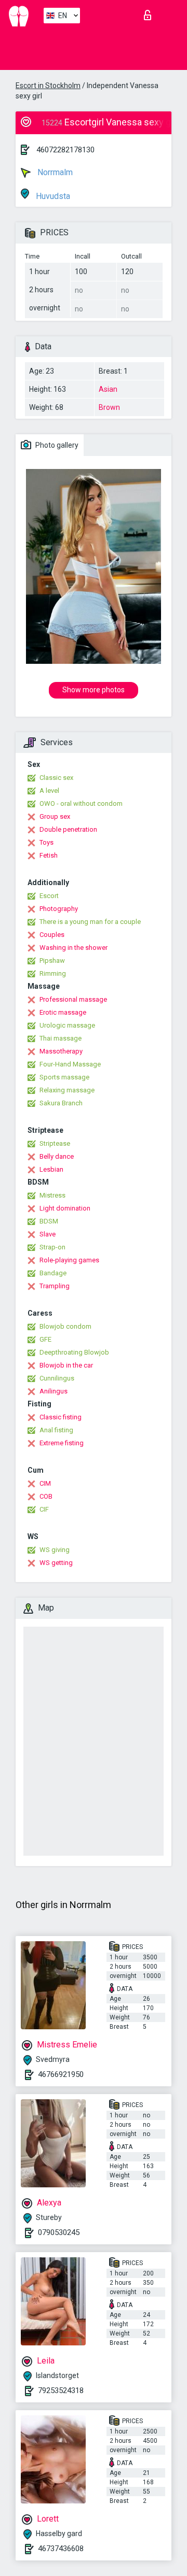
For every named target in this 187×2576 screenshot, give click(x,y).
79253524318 (61, 2390)
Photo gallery (56, 445)
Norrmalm (54, 172)
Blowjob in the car (66, 1365)
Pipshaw (52, 960)
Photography (59, 909)
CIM (45, 1483)
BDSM (49, 1221)
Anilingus (54, 1391)
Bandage (53, 1273)
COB (46, 1496)
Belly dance (57, 1156)
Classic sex (56, 778)
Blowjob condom (65, 1326)
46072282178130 (65, 150)
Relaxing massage (67, 1090)
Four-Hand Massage (70, 1064)
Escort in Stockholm (48, 86)
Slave (48, 1234)
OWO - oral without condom (81, 803)
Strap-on (52, 1247)
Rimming (53, 973)
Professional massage (73, 999)
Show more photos (94, 690)
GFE (45, 1339)
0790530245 (59, 2232)
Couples (52, 935)
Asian (108, 389)
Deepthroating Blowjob (74, 1352)
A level (49, 791)
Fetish (49, 855)
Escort (49, 896)
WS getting (56, 1563)
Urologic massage (67, 1025)
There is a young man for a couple (90, 922)
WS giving (55, 1550)
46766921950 (61, 2074)
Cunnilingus (57, 1378)
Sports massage (64, 1077)
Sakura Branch (61, 1103)
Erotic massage (63, 1012)
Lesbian (51, 1169)
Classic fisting (61, 1417)
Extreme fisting (62, 1443)
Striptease (55, 1143)
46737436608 (61, 2549)
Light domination (65, 1208)
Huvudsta (52, 196)
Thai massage (61, 1038)
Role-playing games (69, 1260)
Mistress (52, 1195)
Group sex (55, 816)
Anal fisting (56, 1430)
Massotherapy (61, 1051)
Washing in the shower (74, 948)
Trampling (55, 1286)
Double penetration (68, 829)
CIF (44, 1509)
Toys (46, 842)
